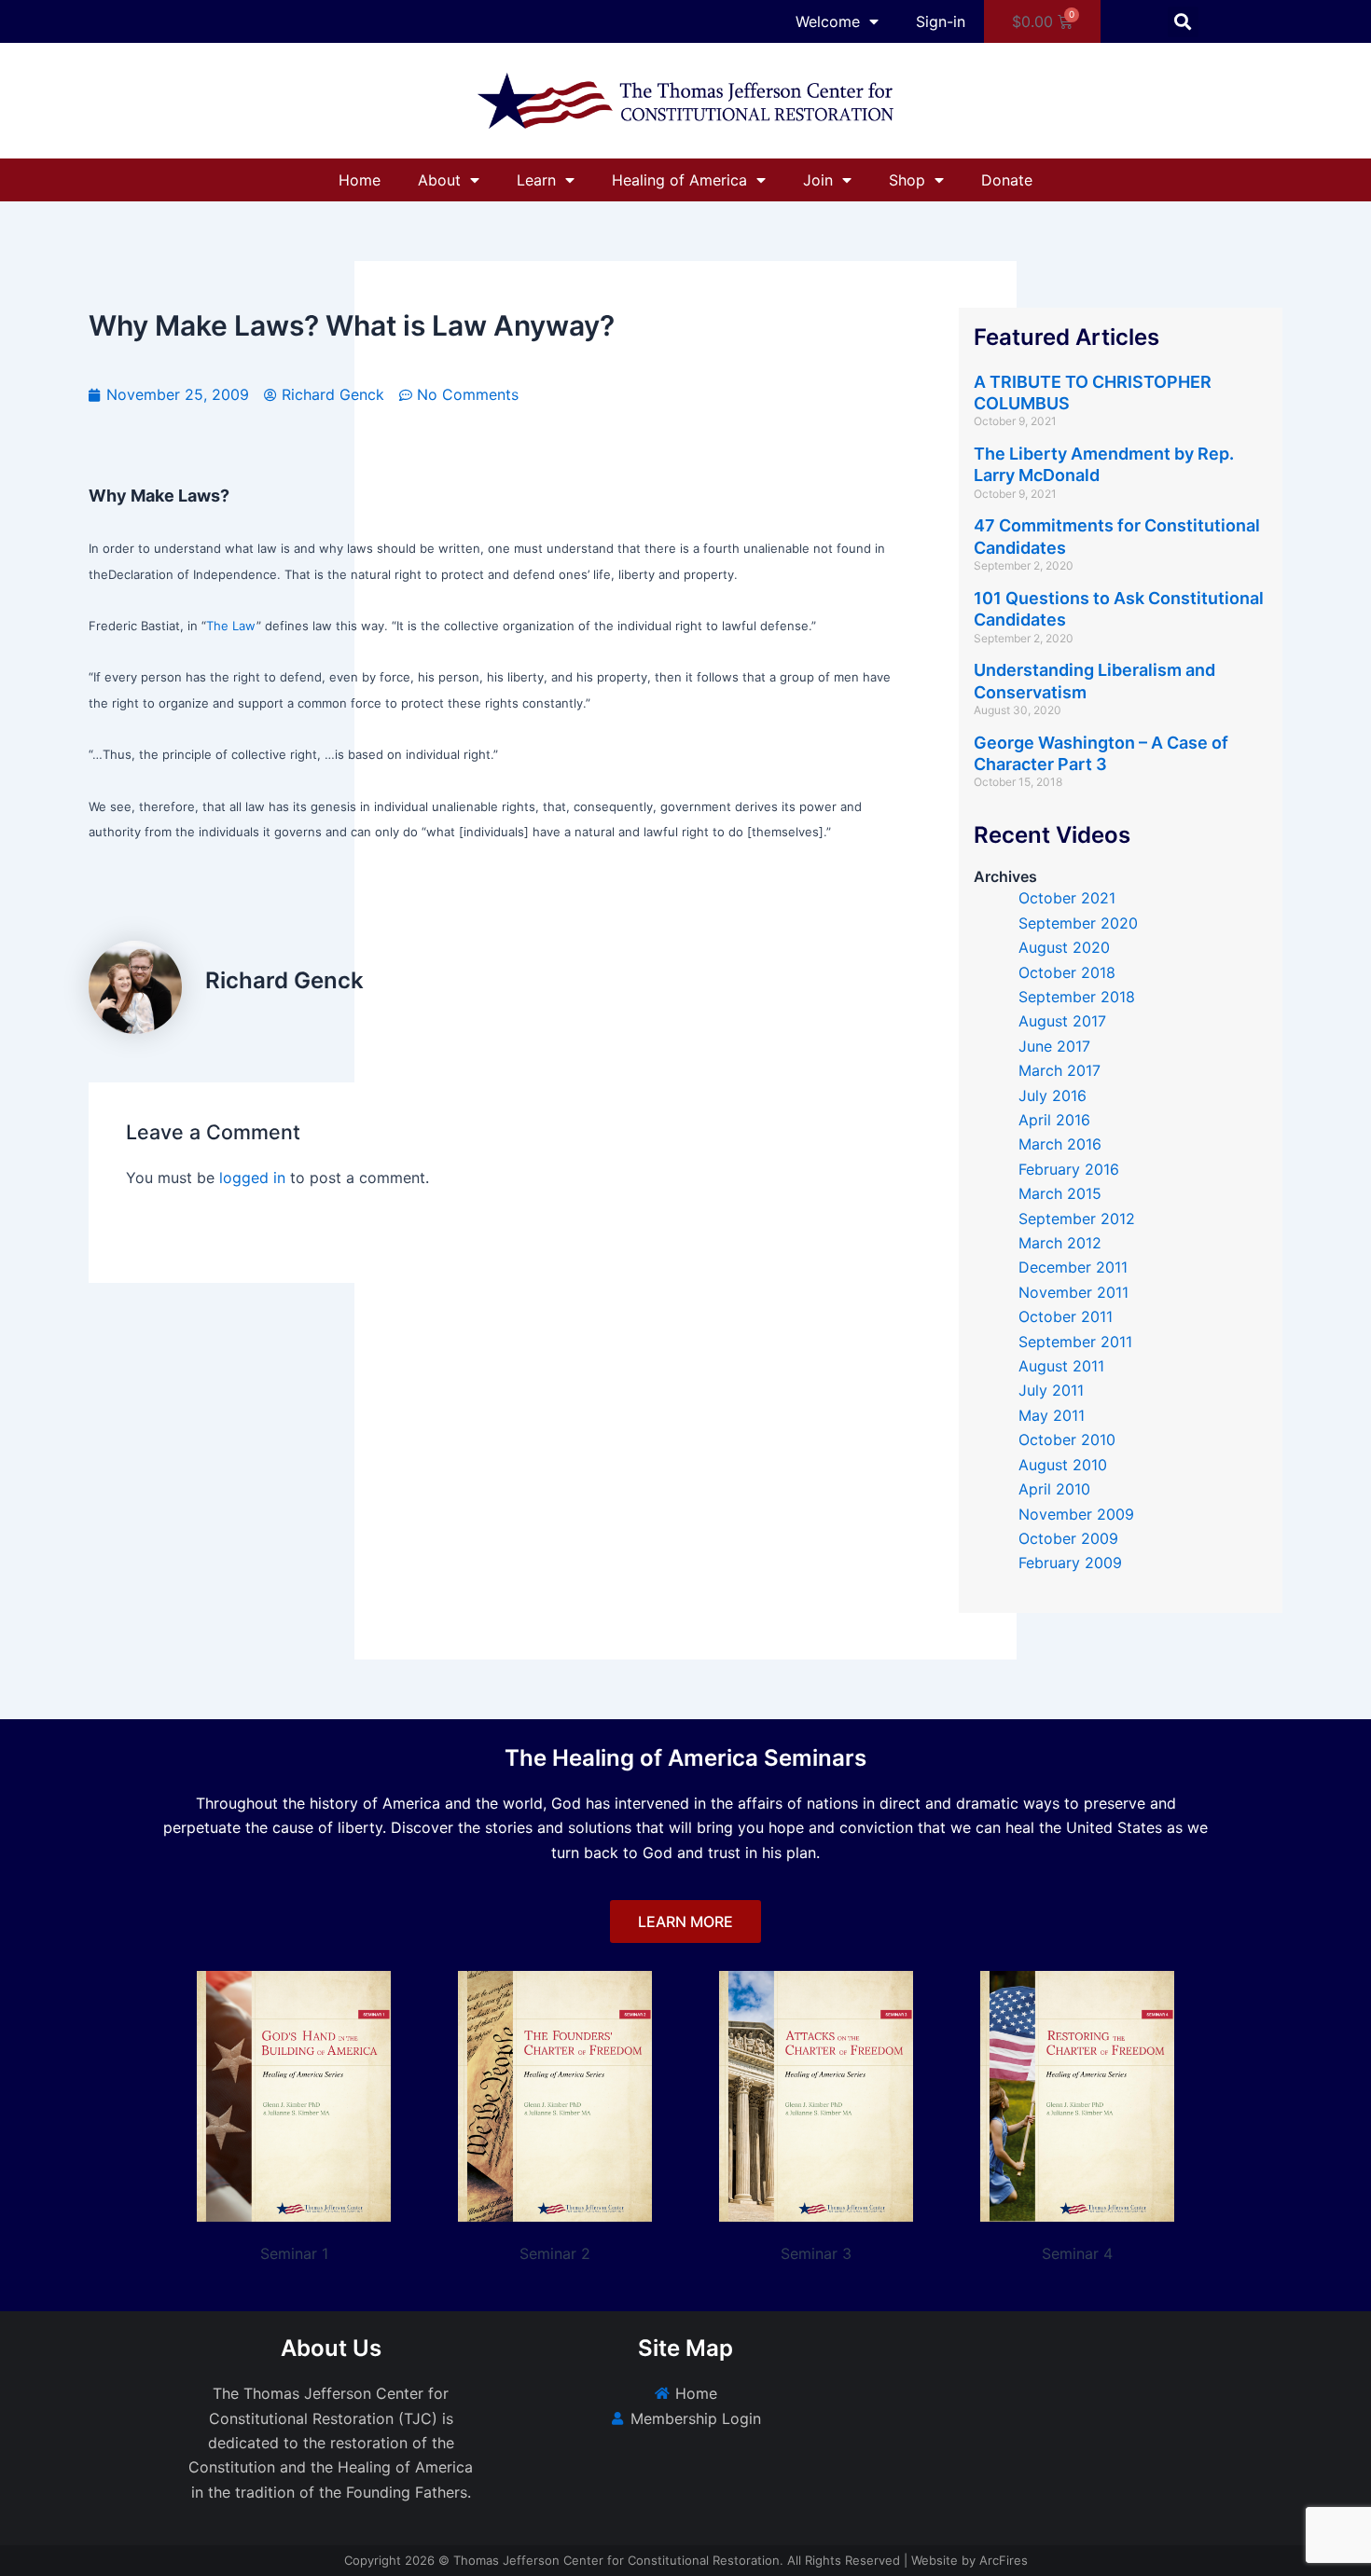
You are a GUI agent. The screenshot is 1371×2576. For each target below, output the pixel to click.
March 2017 (1059, 1070)
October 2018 (1067, 972)
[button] (1183, 22)
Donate (1007, 180)
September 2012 (1077, 1219)
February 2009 (1070, 1563)
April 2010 (1054, 1489)
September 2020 (1078, 923)
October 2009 (1068, 1538)
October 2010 (1067, 1440)
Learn (536, 180)
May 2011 (1052, 1415)
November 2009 (1076, 1514)
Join (818, 180)
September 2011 (1075, 1342)
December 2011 (1073, 1267)
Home (360, 180)
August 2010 (1063, 1465)
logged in (252, 1178)
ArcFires (1004, 2560)
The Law (231, 626)
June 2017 (1054, 1046)
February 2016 (1069, 1169)
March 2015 (1060, 1193)
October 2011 (1066, 1316)
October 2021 (1067, 898)
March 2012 (1060, 1243)
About (439, 180)
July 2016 (1052, 1095)
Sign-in (941, 21)
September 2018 (1077, 997)
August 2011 (1061, 1366)
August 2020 (1064, 947)
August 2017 (1062, 1021)
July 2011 (1051, 1390)
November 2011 (1073, 1292)
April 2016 (1054, 1120)
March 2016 (1060, 1144)
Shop (907, 180)
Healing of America (679, 180)
